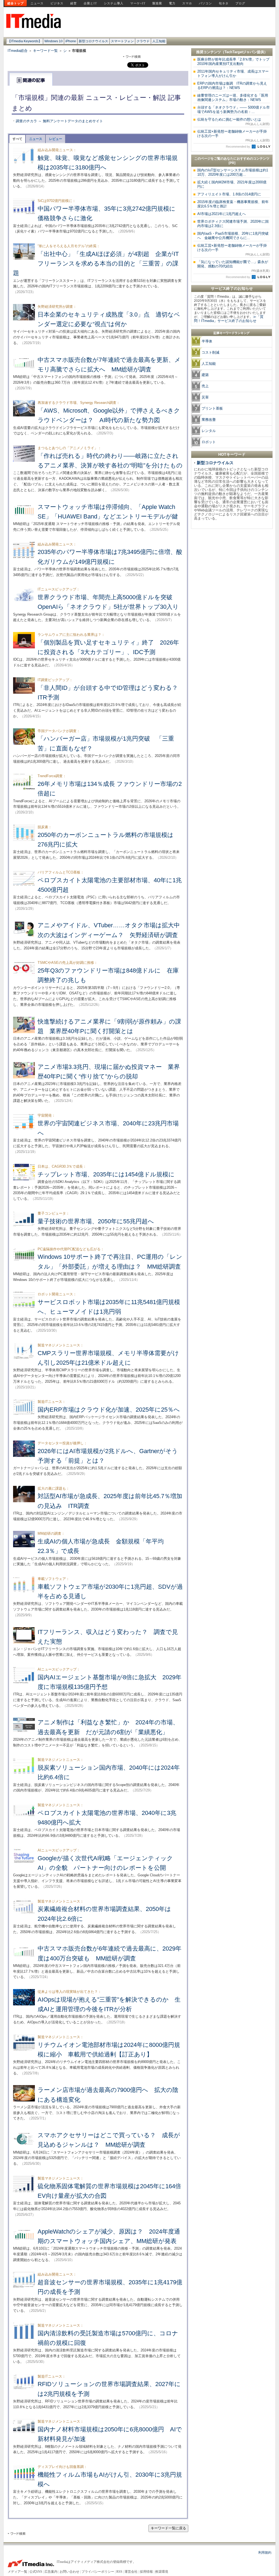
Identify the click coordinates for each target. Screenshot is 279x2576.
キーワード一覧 (45, 51)
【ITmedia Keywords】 (25, 41)
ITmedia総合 (18, 51)
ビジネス (57, 3)
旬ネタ (224, 3)
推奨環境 (162, 2572)
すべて (17, 139)
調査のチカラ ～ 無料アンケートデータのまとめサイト (59, 121)
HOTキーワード (232, 454)
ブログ (240, 3)
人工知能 (159, 41)
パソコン (205, 3)
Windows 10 (54, 41)
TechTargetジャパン (241, 52)
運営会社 (131, 2572)
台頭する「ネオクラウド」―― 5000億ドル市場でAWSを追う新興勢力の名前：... (233, 110)
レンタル (209, 431)
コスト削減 (210, 352)
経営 (74, 3)
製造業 (157, 3)
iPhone (71, 41)
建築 (205, 375)
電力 (172, 3)
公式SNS (36, 2572)
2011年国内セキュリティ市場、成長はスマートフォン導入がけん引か (233, 74)
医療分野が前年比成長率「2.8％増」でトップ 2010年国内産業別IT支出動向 (235, 62)
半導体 (207, 341)
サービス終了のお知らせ (232, 288)
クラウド (143, 41)
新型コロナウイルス (93, 41)
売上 (205, 386)
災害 (205, 397)
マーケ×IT (138, 3)
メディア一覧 (17, 2572)
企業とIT (90, 3)
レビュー (56, 139)
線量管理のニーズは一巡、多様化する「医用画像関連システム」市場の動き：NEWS (233, 98)
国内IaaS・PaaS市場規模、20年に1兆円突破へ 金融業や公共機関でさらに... (233, 236)
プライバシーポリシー (98, 2572)
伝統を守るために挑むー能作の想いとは (233, 121)
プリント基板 (212, 408)
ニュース (37, 3)
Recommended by (238, 147)
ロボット (209, 442)
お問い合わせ (69, 2572)
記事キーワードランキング (232, 333)
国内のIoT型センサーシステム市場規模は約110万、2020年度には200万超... (233, 172)
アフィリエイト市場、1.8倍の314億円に (229, 194)
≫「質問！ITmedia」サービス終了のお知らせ (229, 319)
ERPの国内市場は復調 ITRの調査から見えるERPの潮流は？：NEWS (232, 86)
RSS (119, 2572)
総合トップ (16, 3)
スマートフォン (122, 41)
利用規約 (265, 2553)
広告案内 (51, 2572)
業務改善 (209, 420)
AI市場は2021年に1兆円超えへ (222, 214)
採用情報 (146, 2572)
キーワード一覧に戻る (168, 2528)
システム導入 (114, 3)
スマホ (187, 3)
